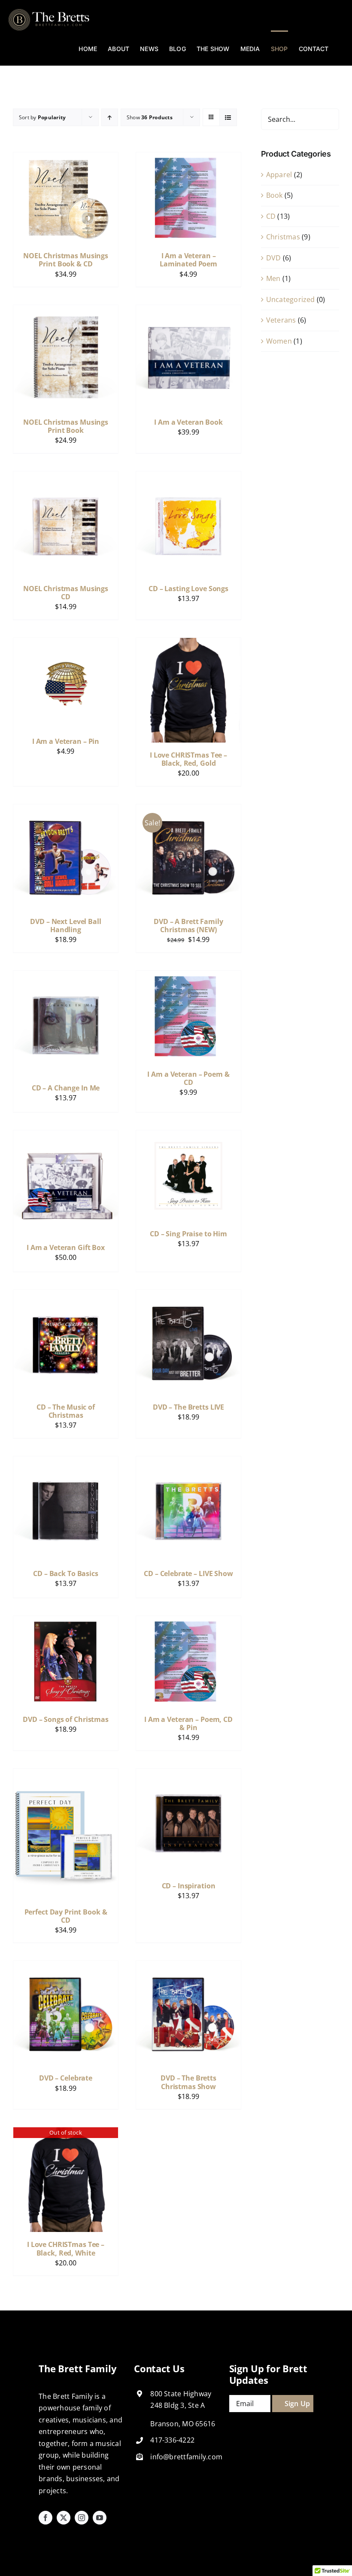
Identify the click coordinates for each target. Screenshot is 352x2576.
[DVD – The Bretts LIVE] (188, 1296)
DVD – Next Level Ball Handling (65, 926)
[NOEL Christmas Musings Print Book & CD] (66, 158)
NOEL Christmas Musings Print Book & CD (66, 260)
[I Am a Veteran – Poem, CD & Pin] (188, 1622)
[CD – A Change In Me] (66, 976)
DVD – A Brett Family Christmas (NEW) (188, 926)
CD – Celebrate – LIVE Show (188, 1573)
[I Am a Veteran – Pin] (66, 643)
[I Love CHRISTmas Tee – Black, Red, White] (66, 2133)
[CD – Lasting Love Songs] (188, 477)
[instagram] (82, 2518)
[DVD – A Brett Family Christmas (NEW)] (188, 810)
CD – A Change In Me (66, 1088)
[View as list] (228, 117)
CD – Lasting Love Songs (188, 589)
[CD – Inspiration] (188, 1774)
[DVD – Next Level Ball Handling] (66, 810)
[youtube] (100, 2518)
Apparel (279, 175)
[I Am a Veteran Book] (188, 311)
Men (273, 278)
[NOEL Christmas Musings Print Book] (66, 311)
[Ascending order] (110, 117)
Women (279, 341)
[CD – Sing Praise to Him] (188, 1136)
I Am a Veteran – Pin (66, 741)
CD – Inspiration (189, 1886)
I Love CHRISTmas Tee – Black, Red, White (66, 2248)
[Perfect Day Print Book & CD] (66, 1774)
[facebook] (46, 2518)
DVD (274, 258)
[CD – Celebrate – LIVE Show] (188, 1462)
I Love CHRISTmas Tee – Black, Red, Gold (188, 759)
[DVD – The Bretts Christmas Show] (188, 1966)
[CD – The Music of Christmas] (66, 1296)
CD (271, 216)
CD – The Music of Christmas (66, 1411)
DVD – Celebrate (66, 2078)
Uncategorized (291, 299)
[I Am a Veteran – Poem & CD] (188, 976)
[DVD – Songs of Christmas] (66, 1622)
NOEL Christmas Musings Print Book (66, 426)
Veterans (281, 320)
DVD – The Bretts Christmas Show (188, 2082)
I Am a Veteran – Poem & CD (188, 1078)
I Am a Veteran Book (188, 422)
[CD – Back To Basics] (66, 1462)
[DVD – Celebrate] (66, 1966)
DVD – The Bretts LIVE (188, 1407)
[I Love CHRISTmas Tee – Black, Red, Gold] (188, 643)
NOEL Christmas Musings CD (66, 593)
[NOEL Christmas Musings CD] (66, 477)
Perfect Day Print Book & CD (66, 1916)
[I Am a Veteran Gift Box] (66, 1136)
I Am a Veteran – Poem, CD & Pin (188, 1723)
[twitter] (64, 2518)
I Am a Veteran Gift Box (66, 1247)
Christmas (283, 237)
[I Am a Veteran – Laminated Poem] (188, 158)
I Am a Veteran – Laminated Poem (188, 260)
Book (275, 195)
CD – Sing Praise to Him (188, 1234)
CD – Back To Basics (66, 1573)
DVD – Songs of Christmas (66, 1719)
